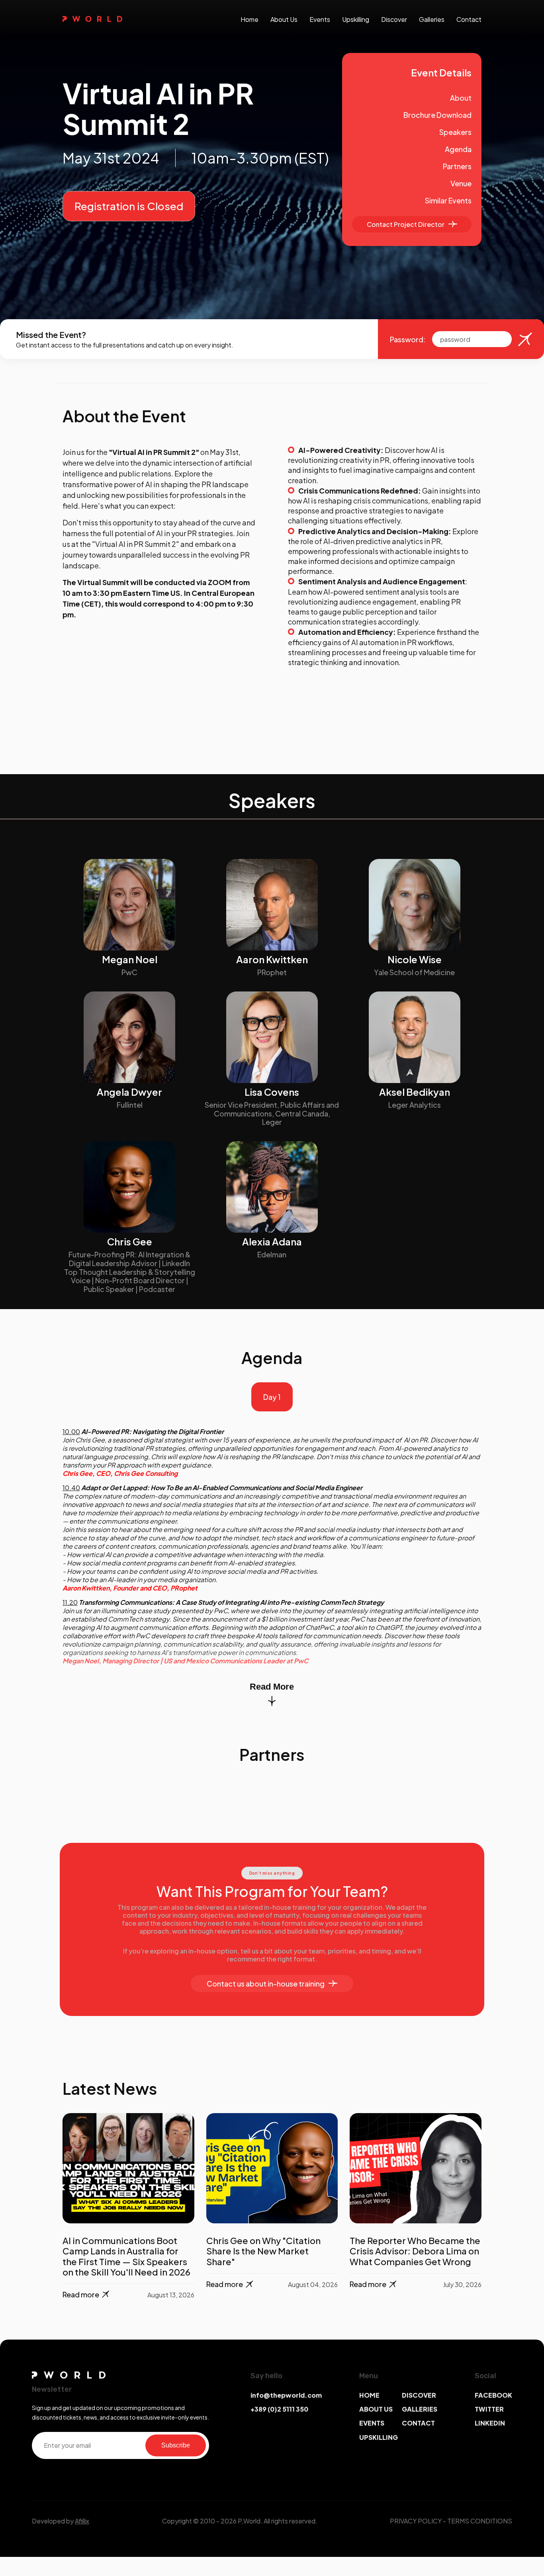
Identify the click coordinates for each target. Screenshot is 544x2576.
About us (284, 19)
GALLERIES (420, 2409)
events (320, 19)
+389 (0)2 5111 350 (279, 2409)
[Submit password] (525, 339)
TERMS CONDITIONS (480, 2521)
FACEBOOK (493, 2395)
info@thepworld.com (286, 2395)
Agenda (458, 149)
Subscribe (176, 2445)
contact (469, 19)
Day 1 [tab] (272, 1397)
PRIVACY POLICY (416, 2521)
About (461, 98)
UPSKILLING (379, 2437)
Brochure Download (437, 115)
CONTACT (418, 2423)
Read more (81, 2294)
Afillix (82, 2521)
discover (394, 19)
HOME (369, 2395)
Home (249, 19)
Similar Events (448, 200)
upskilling (356, 19)
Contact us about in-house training (266, 1984)
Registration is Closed (129, 206)
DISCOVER (419, 2395)
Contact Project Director (406, 224)
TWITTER (489, 2409)
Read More (272, 1687)
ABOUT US (376, 2409)
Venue (461, 183)
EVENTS (372, 2423)
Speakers (455, 132)
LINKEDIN (490, 2423)
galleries (432, 19)
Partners (457, 166)
